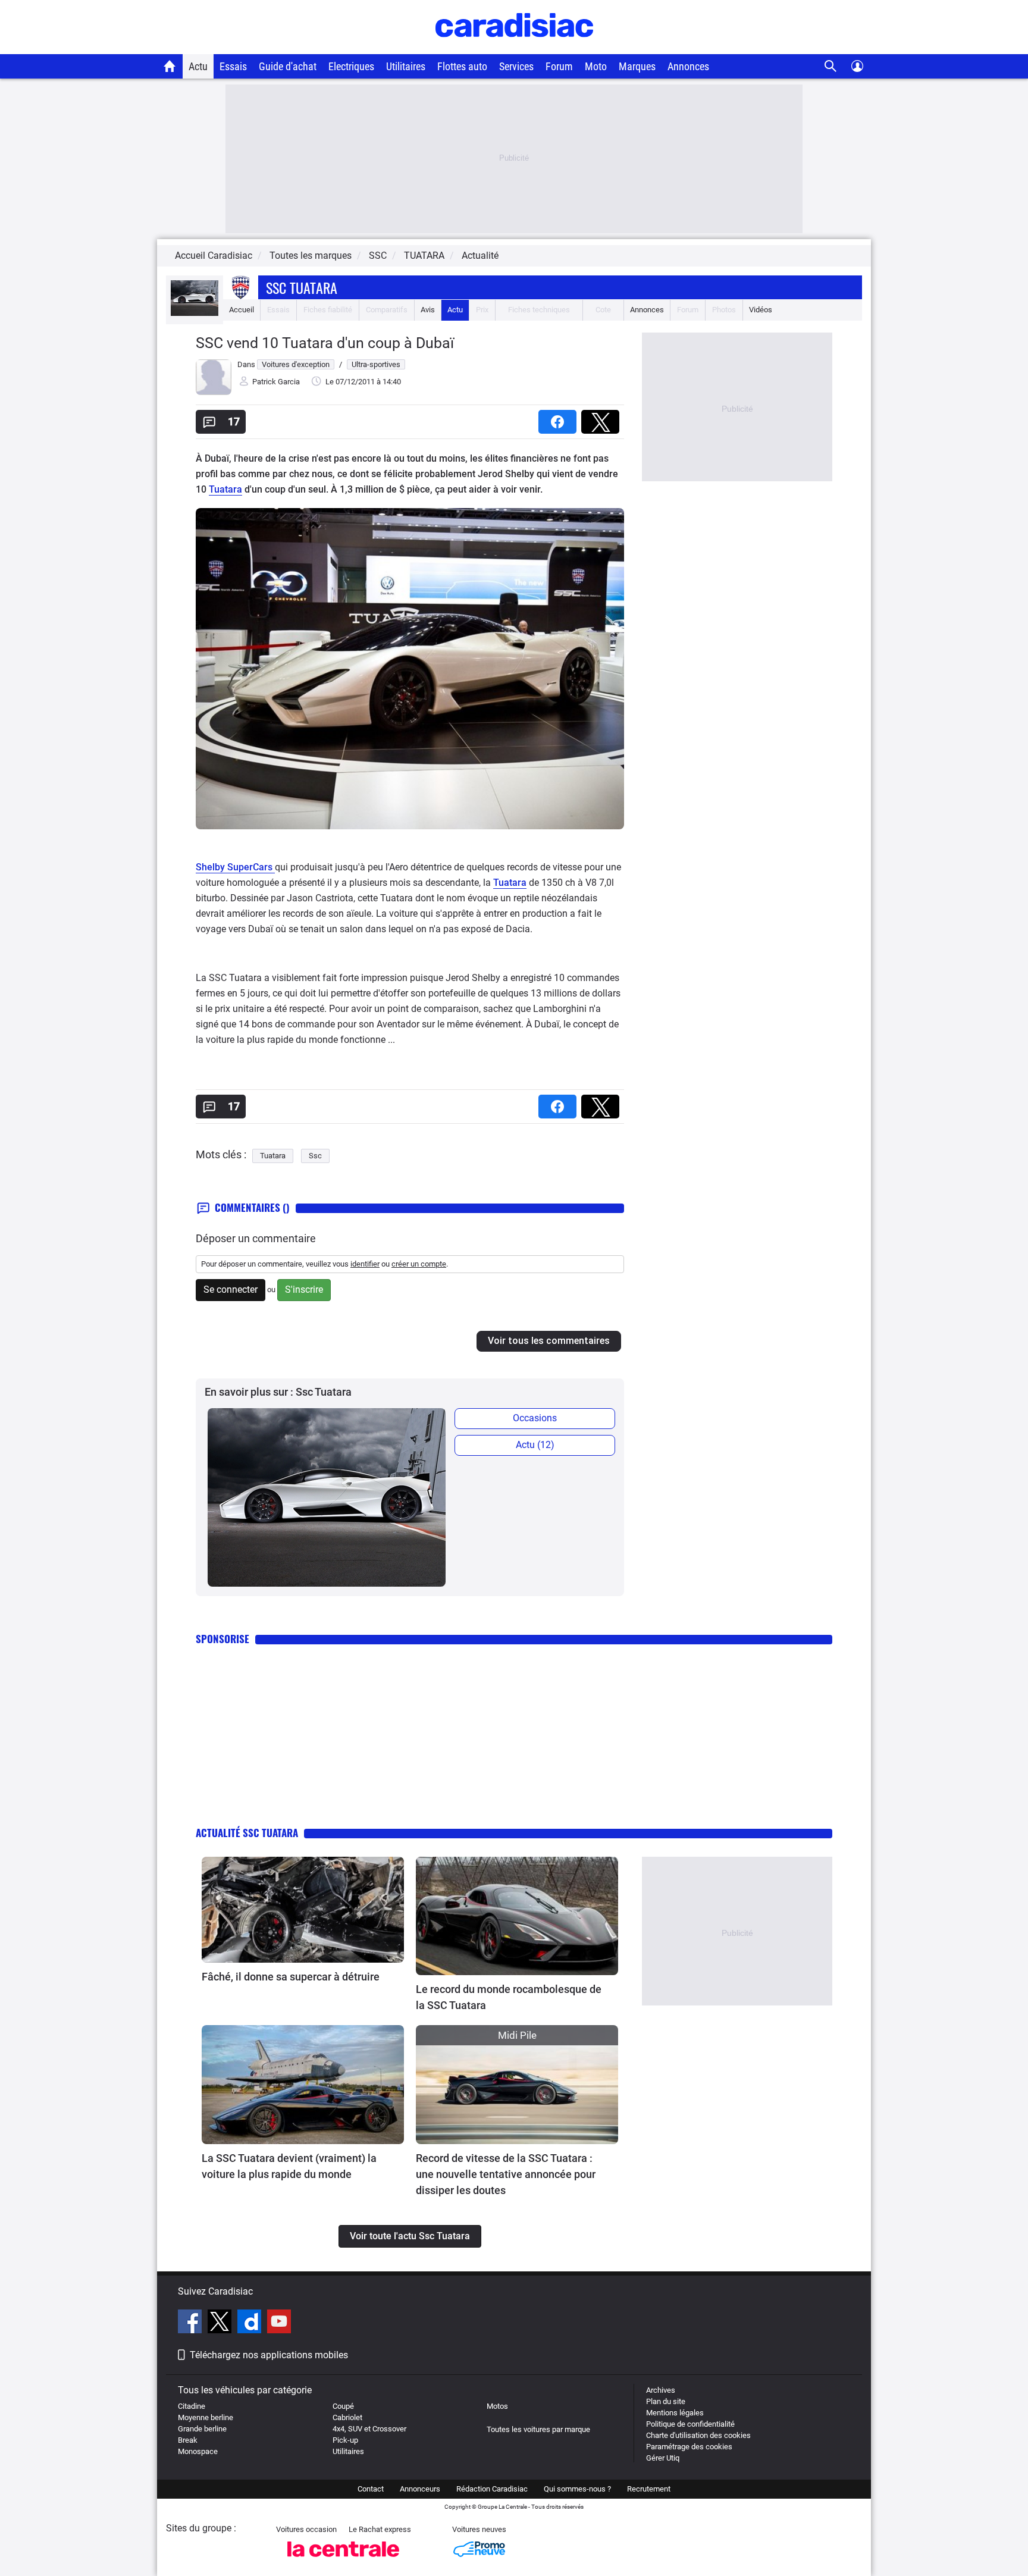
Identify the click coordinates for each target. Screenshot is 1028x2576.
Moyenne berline (206, 2417)
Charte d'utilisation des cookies (698, 2435)
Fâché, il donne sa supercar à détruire (291, 1977)
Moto (596, 66)
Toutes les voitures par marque (538, 2429)
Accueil (242, 310)
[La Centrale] (343, 2560)
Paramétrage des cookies (689, 2447)
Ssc (315, 1156)
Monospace (198, 2451)
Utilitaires (406, 66)
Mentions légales (675, 2413)
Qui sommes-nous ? (577, 2489)
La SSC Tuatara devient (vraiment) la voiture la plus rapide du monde (289, 2166)
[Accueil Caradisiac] (170, 66)
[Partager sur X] (603, 418)
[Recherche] (831, 66)
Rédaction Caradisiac (492, 2489)
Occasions (535, 1418)
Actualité (480, 256)
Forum (559, 66)
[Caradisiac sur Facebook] (191, 2323)
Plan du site (666, 2401)
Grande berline (202, 2429)
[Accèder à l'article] (303, 1910)
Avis (428, 310)
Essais (233, 66)
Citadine (192, 2406)
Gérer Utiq (663, 2458)
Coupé (343, 2406)
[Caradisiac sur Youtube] (279, 2323)
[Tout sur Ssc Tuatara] (195, 313)
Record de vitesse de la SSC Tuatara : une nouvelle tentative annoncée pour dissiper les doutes (506, 2174)
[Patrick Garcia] (214, 392)
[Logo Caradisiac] (514, 48)
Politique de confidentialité (690, 2424)
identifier (365, 1264)
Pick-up (345, 2440)
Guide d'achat (288, 66)
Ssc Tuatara (302, 287)
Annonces (688, 66)
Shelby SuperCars (235, 867)
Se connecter (231, 1289)
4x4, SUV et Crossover (369, 2429)
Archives (661, 2390)
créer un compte (419, 1264)
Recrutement (649, 2489)
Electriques (351, 66)
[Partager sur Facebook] (560, 418)
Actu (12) (535, 1445)
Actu (198, 66)
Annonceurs (420, 2489)
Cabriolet (347, 2417)
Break (188, 2440)
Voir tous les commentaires (549, 1341)
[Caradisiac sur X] (221, 2323)
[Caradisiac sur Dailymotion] (251, 2323)
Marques (637, 66)
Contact (371, 2489)
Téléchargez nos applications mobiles (269, 2355)
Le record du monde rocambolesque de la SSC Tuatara (509, 1997)
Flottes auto (462, 66)
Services (516, 66)
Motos (497, 2406)
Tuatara (225, 489)
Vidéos (761, 310)
